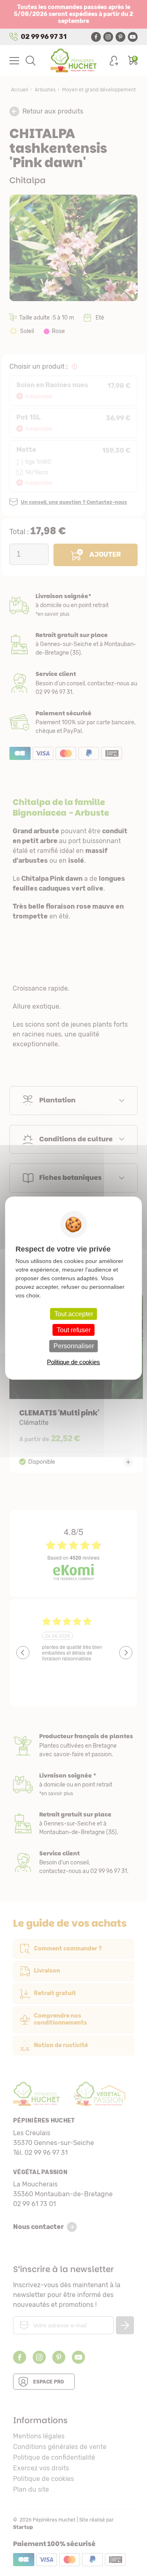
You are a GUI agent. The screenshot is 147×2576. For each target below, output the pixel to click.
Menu (14, 61)
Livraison (73, 605)
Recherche (31, 61)
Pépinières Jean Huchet (74, 61)
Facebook (96, 37)
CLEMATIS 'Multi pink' (76, 1382)
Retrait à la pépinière (73, 644)
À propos (73, 1745)
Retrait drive (73, 1824)
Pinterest (120, 37)
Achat (73, 722)
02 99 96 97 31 (44, 37)
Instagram (108, 37)
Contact (73, 1863)
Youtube (133, 37)
